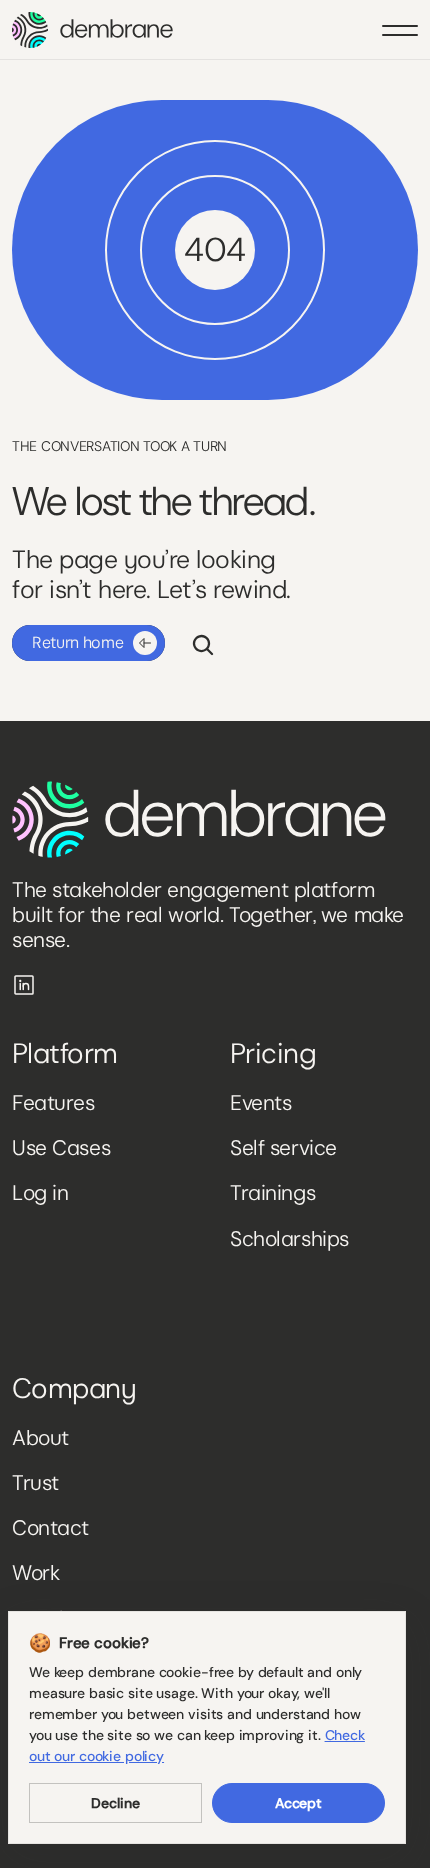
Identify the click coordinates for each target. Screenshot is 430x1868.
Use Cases (61, 1148)
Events (260, 1103)
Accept (298, 1803)
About (40, 1438)
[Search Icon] (203, 645)
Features (53, 1103)
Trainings (272, 1193)
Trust (35, 1483)
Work (35, 1573)
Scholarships (289, 1239)
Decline (115, 1803)
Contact (50, 1528)
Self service (283, 1148)
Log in (40, 1193)
